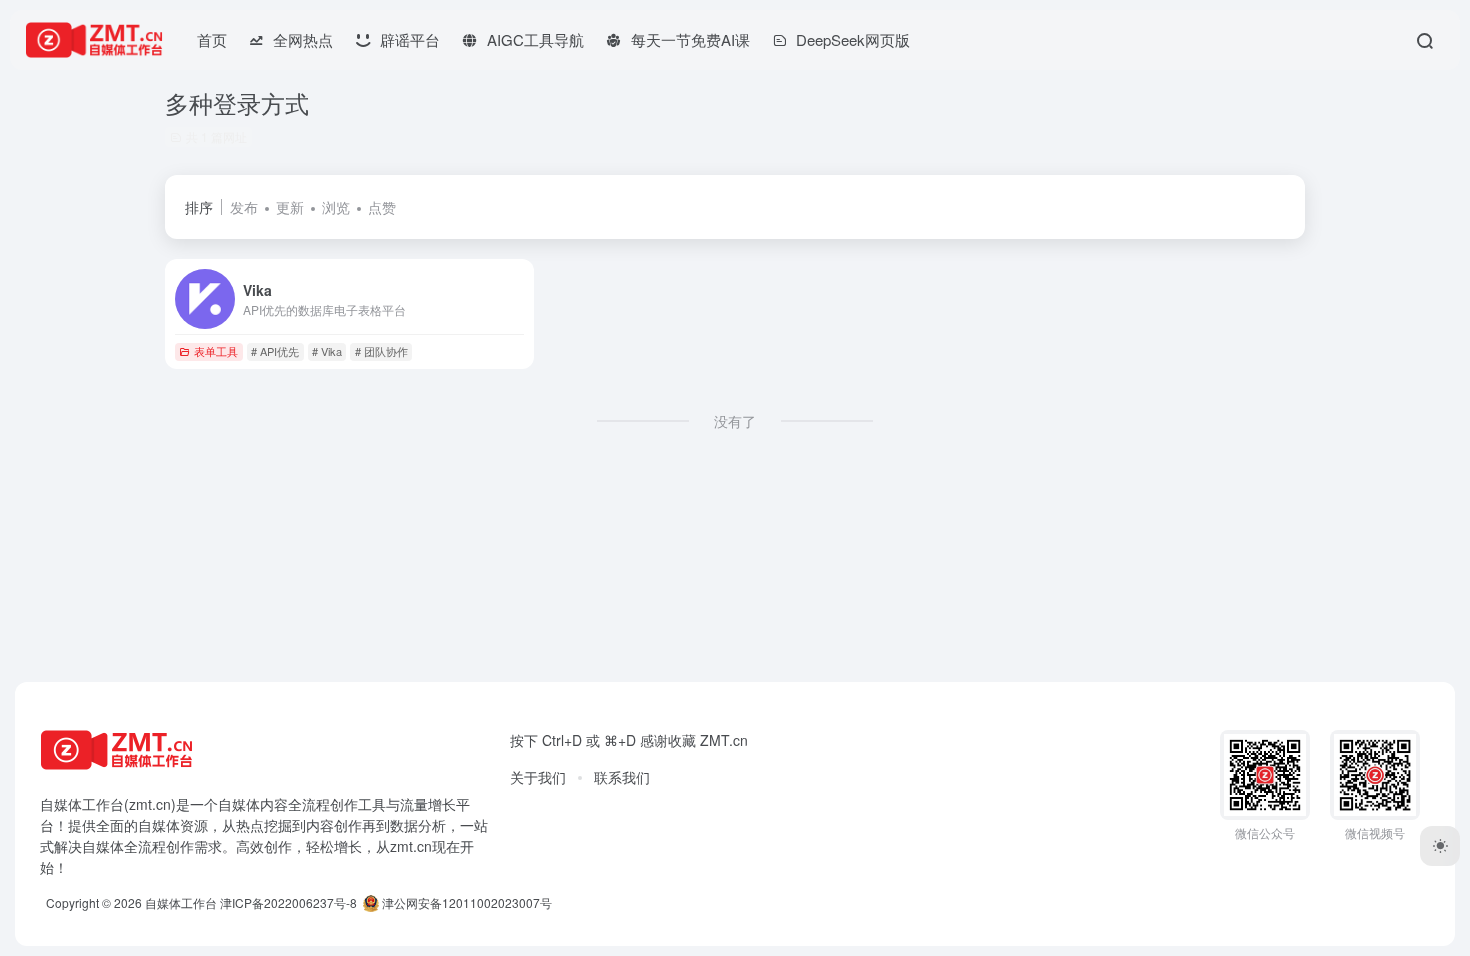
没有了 (735, 421)
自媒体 (239, 804)
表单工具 (216, 351)
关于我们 (538, 777)
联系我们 (622, 777)
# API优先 (275, 351)
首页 (212, 39)
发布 (244, 207)
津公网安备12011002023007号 (465, 902)
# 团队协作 (381, 351)
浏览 (336, 207)
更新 (290, 207)
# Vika (327, 351)
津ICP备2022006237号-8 (288, 902)
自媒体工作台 (181, 902)
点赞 (382, 207)
